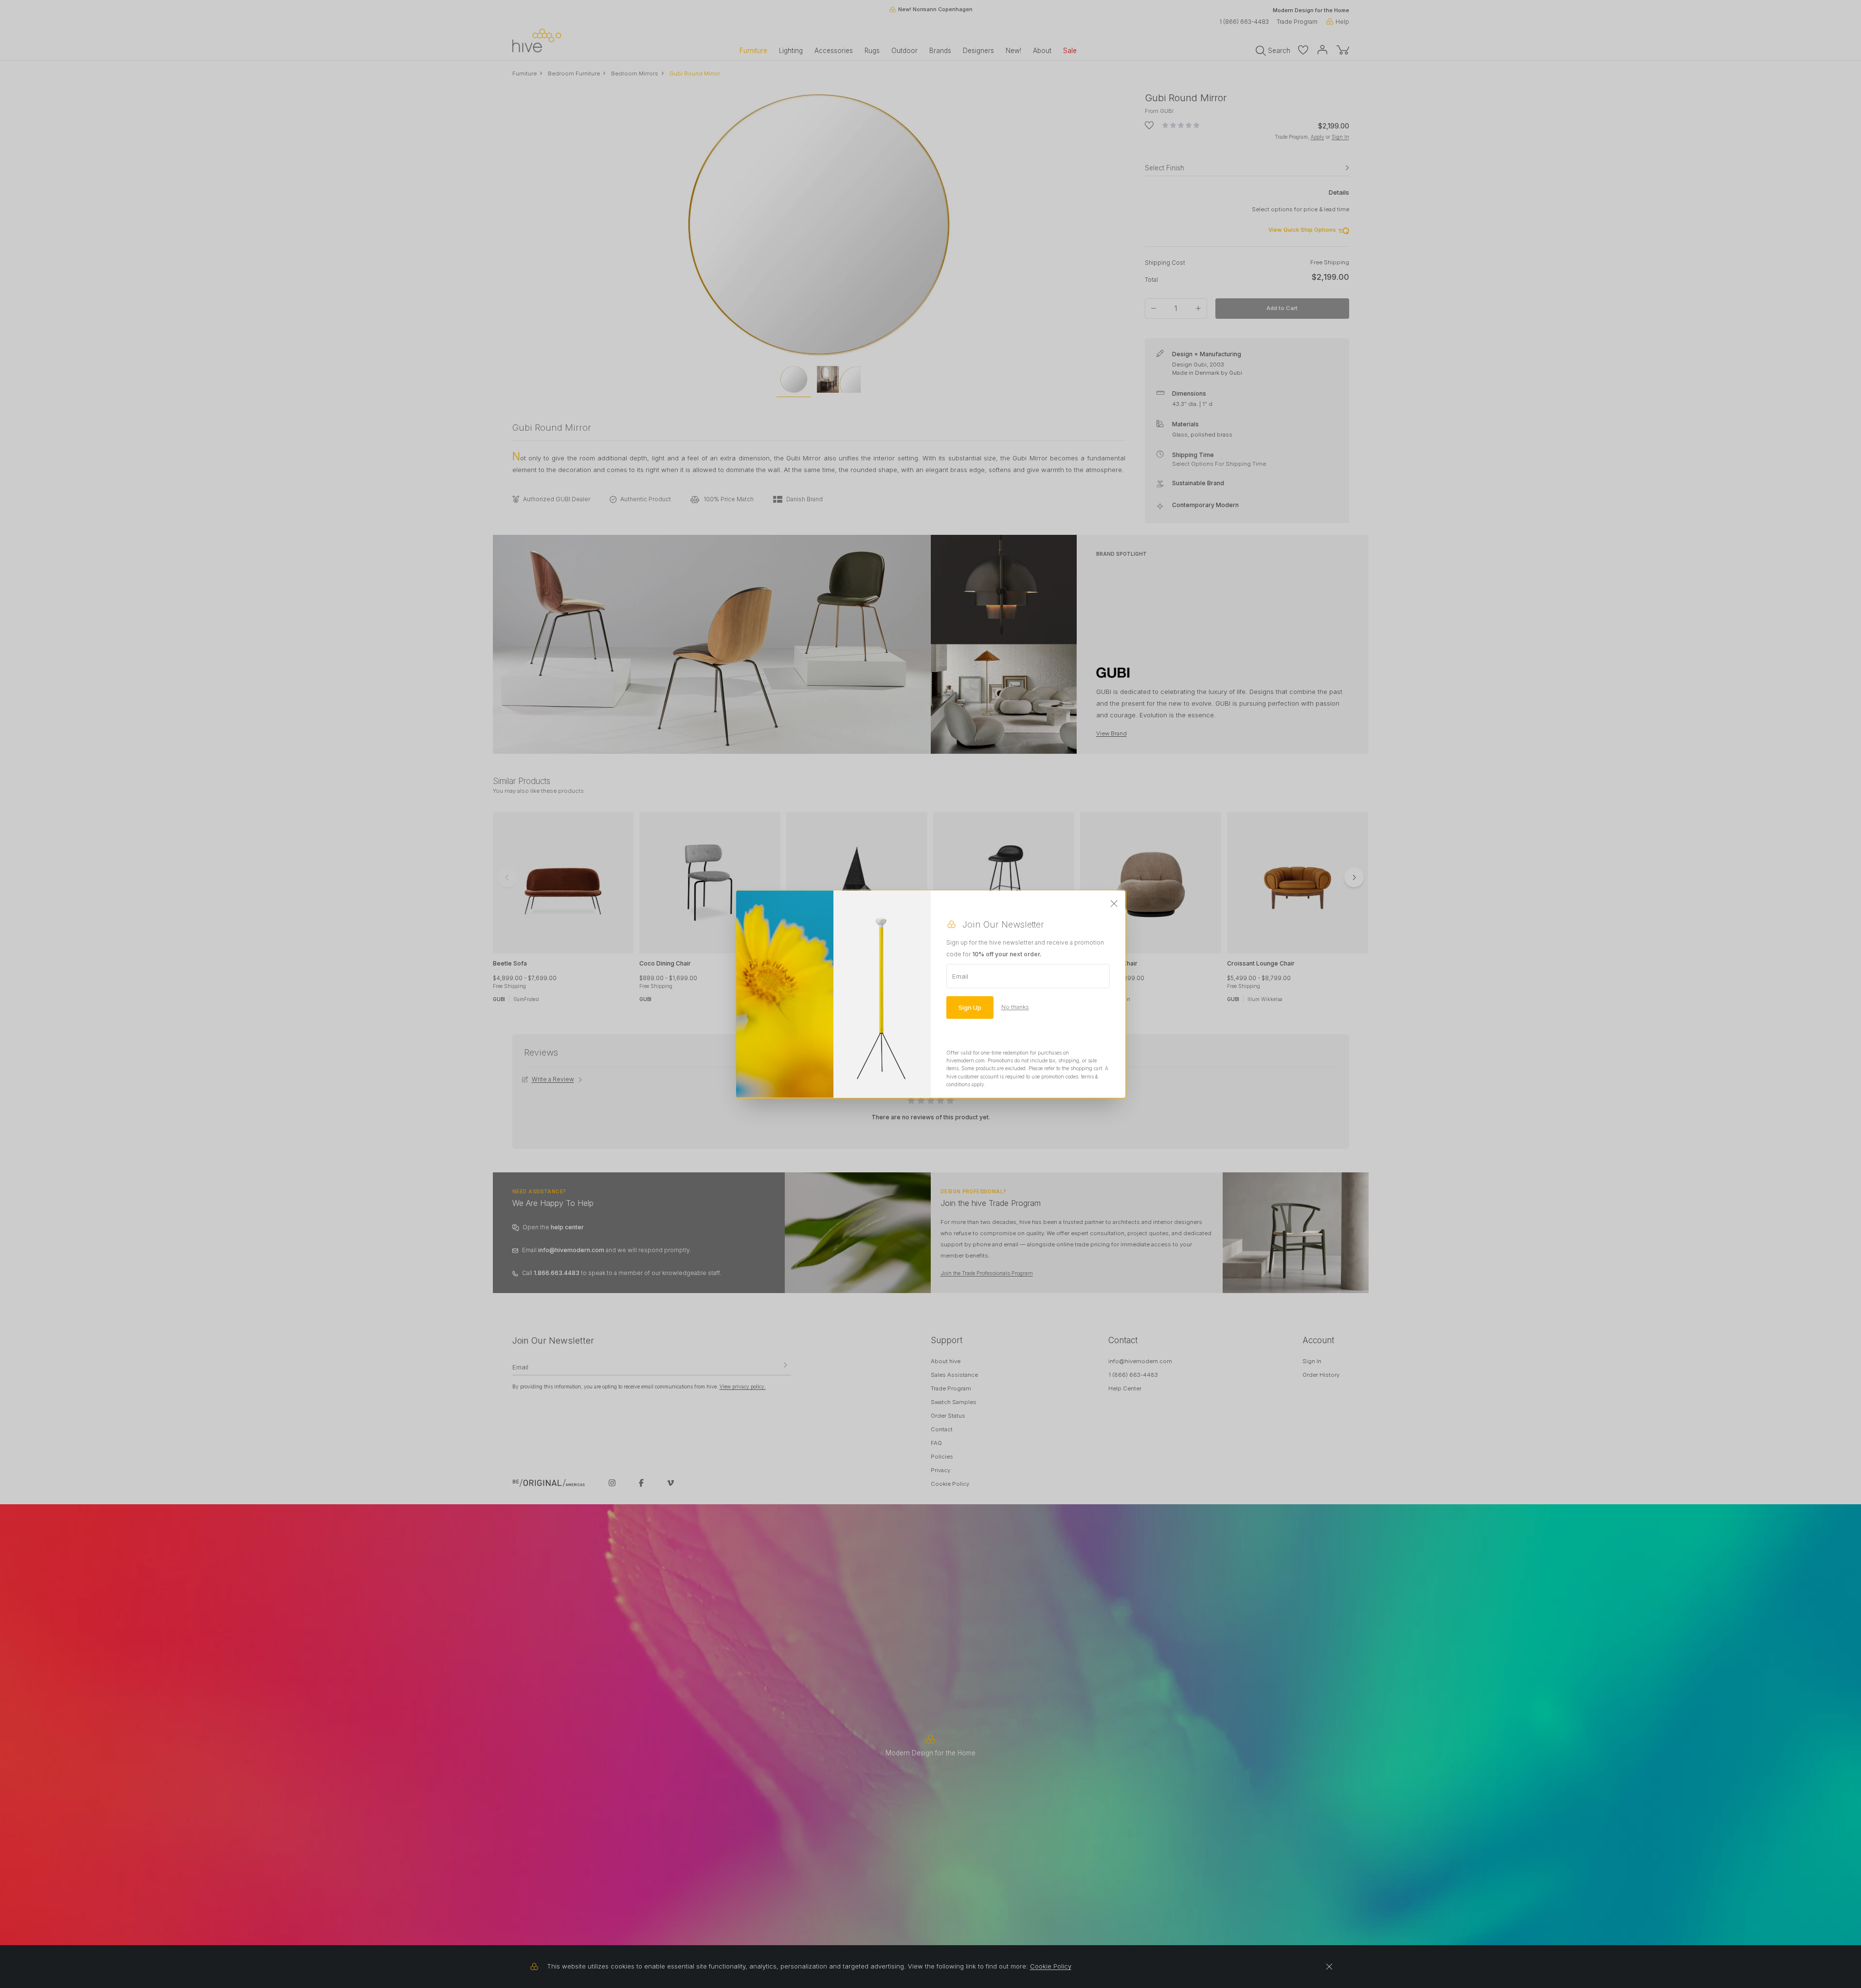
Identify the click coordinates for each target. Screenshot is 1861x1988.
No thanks (1015, 1007)
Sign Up (970, 1007)
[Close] (1114, 904)
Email (960, 976)
